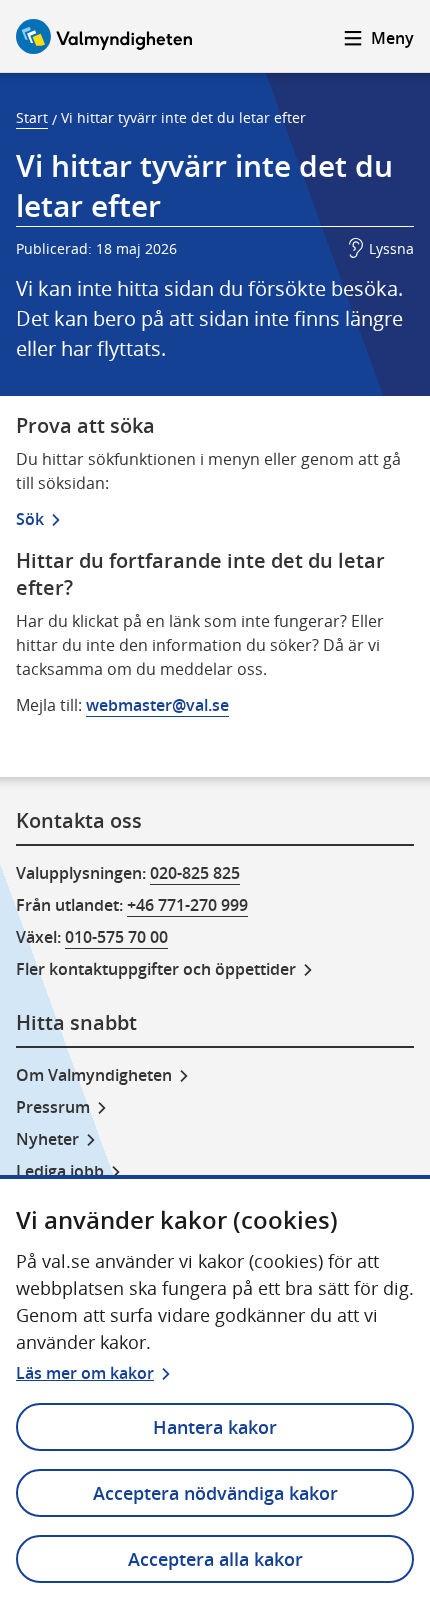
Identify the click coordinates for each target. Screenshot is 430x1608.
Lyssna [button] (391, 248)
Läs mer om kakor (85, 1373)
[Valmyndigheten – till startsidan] (104, 36)
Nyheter (47, 1139)
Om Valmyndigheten (94, 1075)
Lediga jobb (60, 1171)
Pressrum (53, 1107)
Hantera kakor (215, 1427)
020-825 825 (195, 873)
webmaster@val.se (157, 705)
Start (32, 117)
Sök (30, 519)
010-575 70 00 (116, 937)
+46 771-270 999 (187, 905)
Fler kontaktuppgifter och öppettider (156, 969)
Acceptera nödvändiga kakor (215, 1493)
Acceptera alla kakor (215, 1559)
